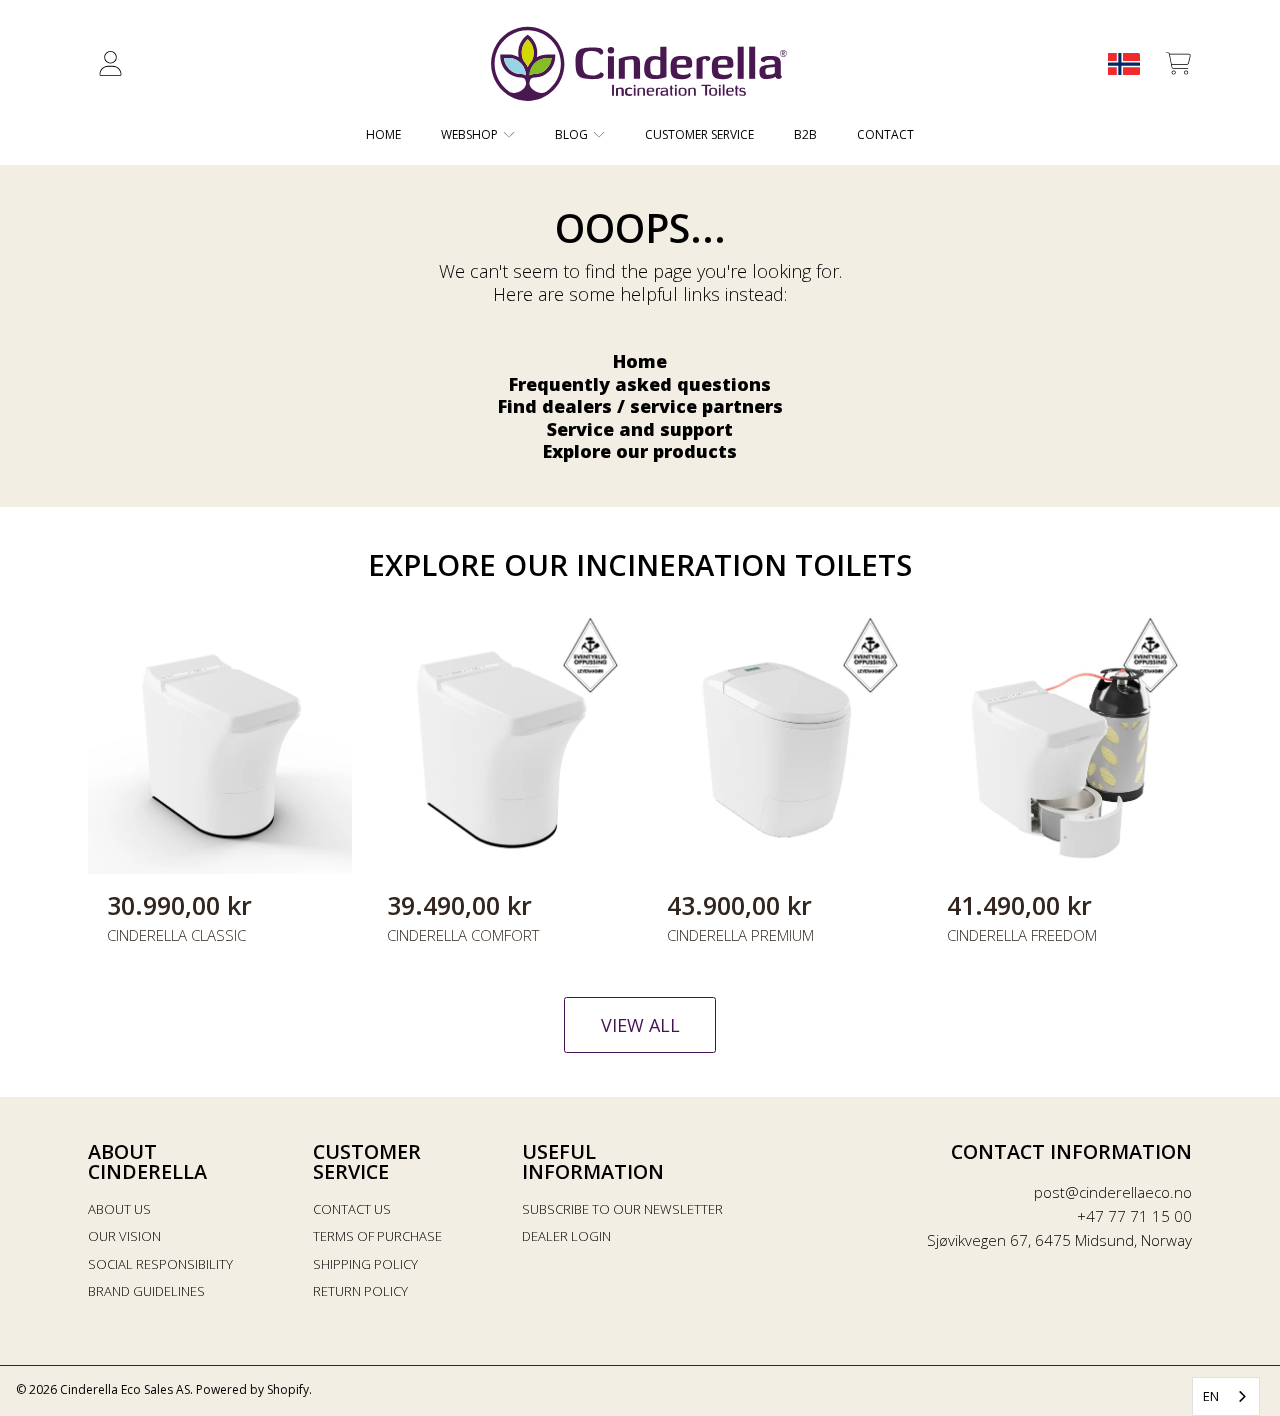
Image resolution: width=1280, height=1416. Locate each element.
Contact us (352, 1209)
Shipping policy (365, 1264)
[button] (1178, 64)
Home (640, 361)
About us (119, 1209)
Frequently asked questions (640, 384)
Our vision (124, 1236)
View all (640, 1025)
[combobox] (1226, 1396)
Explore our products (640, 451)
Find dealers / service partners (640, 406)
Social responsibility (160, 1264)
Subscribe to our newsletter (622, 1209)
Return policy (360, 1291)
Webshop (471, 134)
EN (1211, 1396)
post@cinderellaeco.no (1113, 1192)
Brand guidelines (146, 1291)
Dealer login (566, 1236)
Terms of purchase (377, 1236)
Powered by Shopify (252, 1389)
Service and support (640, 429)
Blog (573, 134)
